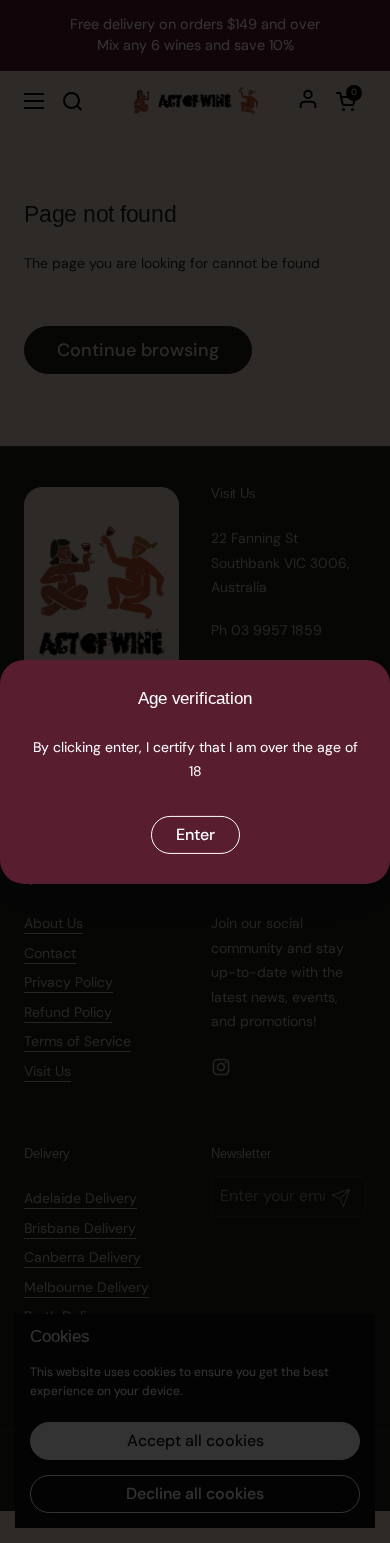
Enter (195, 834)
